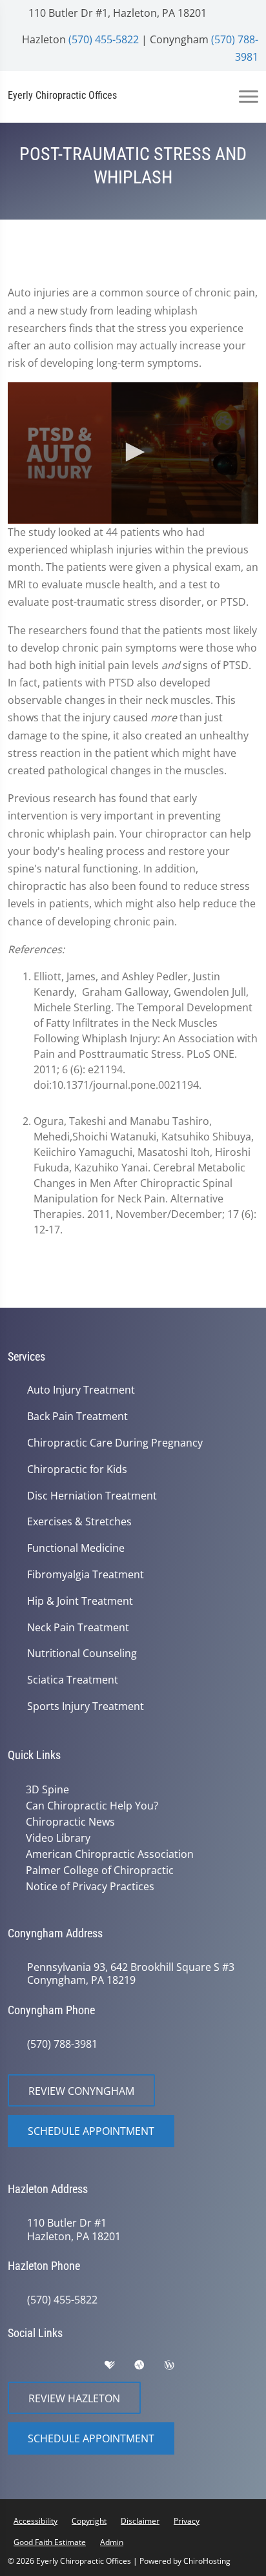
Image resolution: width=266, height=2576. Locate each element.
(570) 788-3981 (62, 2044)
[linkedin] (210, 2368)
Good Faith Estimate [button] (50, 2542)
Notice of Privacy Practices (90, 1886)
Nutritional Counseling (82, 1654)
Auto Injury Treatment (81, 1390)
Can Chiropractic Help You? (92, 1806)
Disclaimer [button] (140, 2521)
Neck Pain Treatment (78, 1628)
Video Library (58, 1838)
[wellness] (179, 2368)
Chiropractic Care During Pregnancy (115, 1443)
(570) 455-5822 (104, 39)
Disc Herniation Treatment (92, 1496)
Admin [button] (112, 2542)
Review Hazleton (74, 2398)
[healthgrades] (119, 2368)
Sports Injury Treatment (86, 1706)
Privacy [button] (187, 2521)
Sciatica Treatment (73, 1680)
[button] (133, 452)
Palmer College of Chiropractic (100, 1870)
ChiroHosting (207, 2561)
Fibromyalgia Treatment (86, 1575)
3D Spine (47, 1789)
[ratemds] (149, 2368)
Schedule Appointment (91, 2131)
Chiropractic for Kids (77, 1469)
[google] (24, 2368)
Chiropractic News (70, 1822)
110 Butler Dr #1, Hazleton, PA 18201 (116, 13)
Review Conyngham (81, 2091)
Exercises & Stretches (79, 1522)
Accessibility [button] (36, 2521)
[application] (133, 453)
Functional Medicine (76, 1548)
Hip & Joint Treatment (80, 1601)
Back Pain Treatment (77, 1417)
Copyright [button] (89, 2521)
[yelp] (88, 2368)
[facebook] (56, 2368)
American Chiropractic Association (110, 1854)
